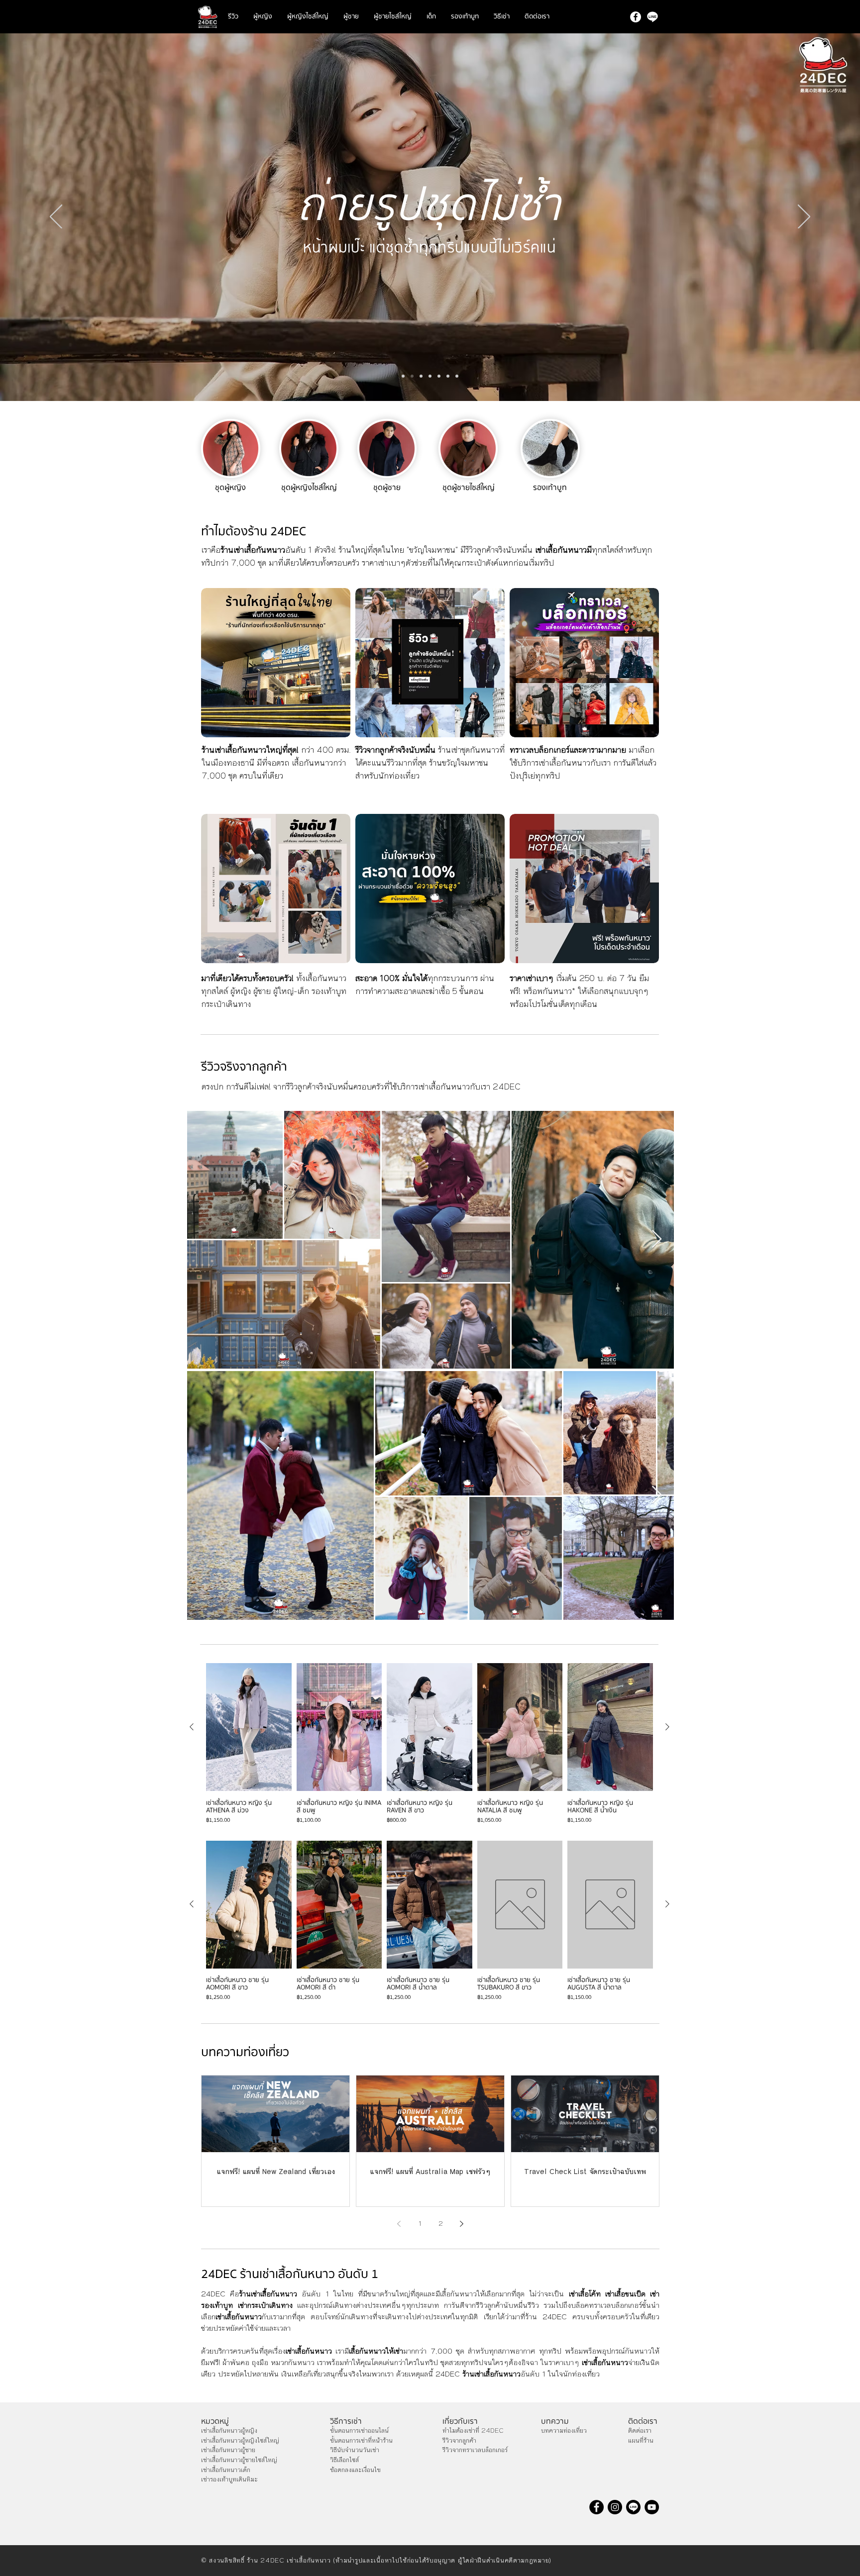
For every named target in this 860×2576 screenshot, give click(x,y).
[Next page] (462, 2224)
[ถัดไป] (804, 217)
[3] (430, 376)
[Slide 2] (439, 376)
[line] (652, 17)
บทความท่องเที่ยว (564, 2431)
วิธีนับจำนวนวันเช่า (355, 2450)
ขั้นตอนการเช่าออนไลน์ (359, 2431)
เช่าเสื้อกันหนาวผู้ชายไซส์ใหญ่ (239, 2460)
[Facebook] (636, 17)
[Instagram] (615, 2507)
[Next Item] (657, 1239)
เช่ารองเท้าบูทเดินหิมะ (229, 2479)
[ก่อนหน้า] (56, 217)
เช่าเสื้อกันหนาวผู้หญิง (229, 2431)
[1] (412, 376)
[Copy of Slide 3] (448, 376)
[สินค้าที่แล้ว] (192, 1727)
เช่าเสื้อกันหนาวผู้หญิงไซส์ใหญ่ (240, 2441)
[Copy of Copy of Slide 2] (457, 376)
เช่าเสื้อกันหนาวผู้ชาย (228, 2450)
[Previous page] (399, 2224)
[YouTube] (652, 2507)
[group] (430, 1743)
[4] (421, 376)
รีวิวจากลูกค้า (459, 2441)
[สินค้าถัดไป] (667, 1727)
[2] (403, 376)
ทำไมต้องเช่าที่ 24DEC (473, 2431)
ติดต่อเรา (640, 2431)
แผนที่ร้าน (641, 2441)
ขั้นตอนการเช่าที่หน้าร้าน (361, 2441)
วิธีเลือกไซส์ (344, 2460)
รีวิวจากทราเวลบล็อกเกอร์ (475, 2450)
